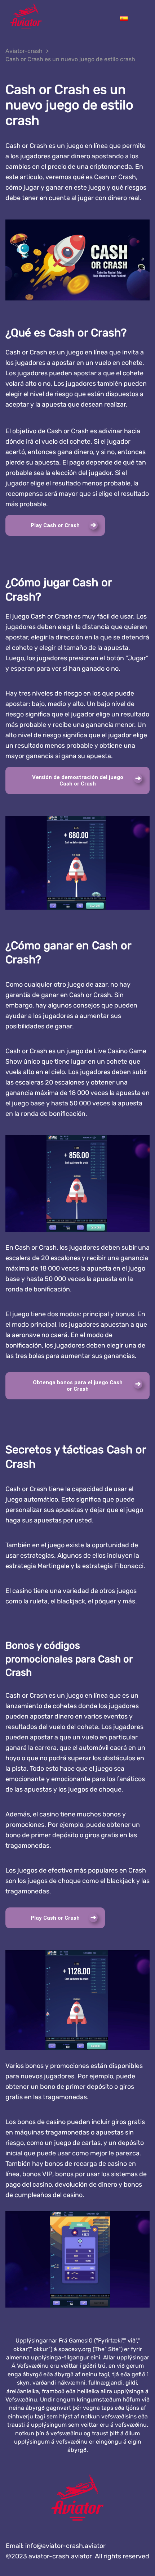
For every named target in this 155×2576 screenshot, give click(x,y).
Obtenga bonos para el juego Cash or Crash (78, 1386)
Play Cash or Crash (55, 525)
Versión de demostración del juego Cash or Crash (78, 780)
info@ (65, 2546)
